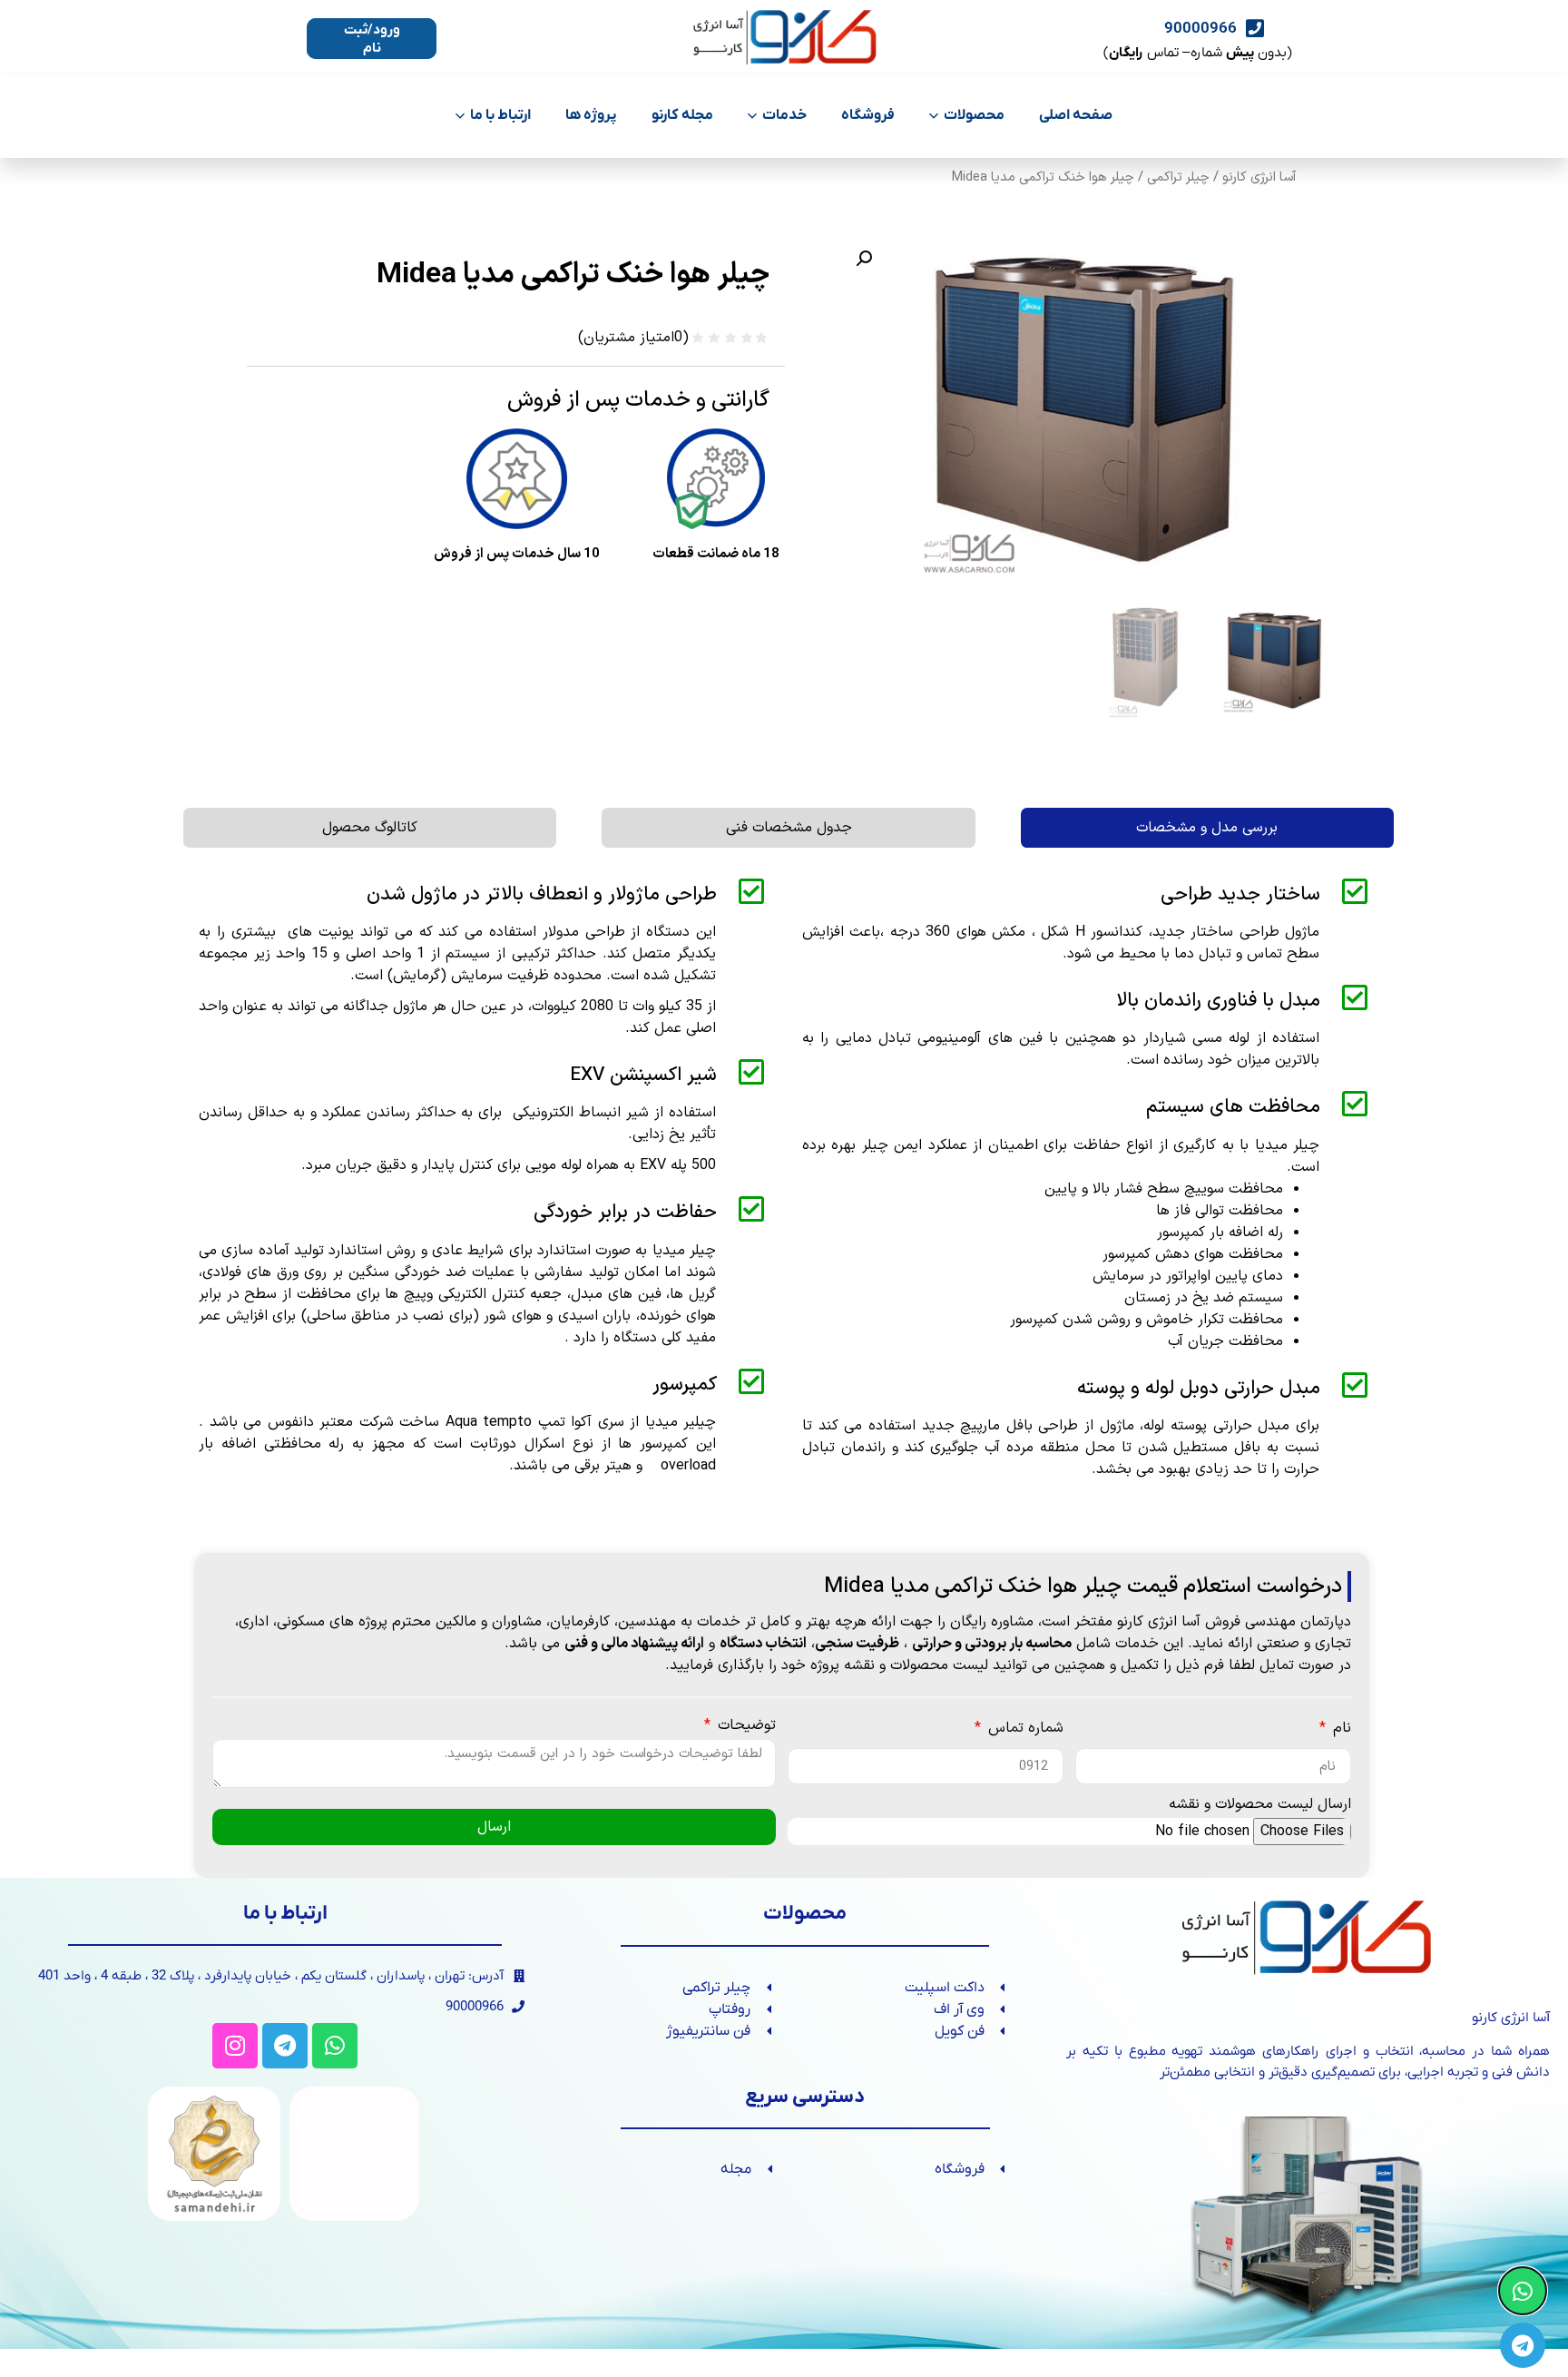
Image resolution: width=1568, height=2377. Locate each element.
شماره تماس (1024, 1730)
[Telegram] (285, 2046)
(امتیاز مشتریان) (633, 338)
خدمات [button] (784, 115)
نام (1340, 1730)
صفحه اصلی (1076, 115)
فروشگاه (868, 115)
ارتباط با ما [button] (500, 115)
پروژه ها (591, 115)
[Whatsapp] (335, 2046)
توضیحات (745, 1727)
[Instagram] (235, 2046)
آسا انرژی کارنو (1259, 177)
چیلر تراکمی (1178, 177)
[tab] (1207, 828)
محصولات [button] (974, 115)
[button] (864, 259)
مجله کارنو (682, 115)
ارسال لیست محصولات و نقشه (1260, 1806)
